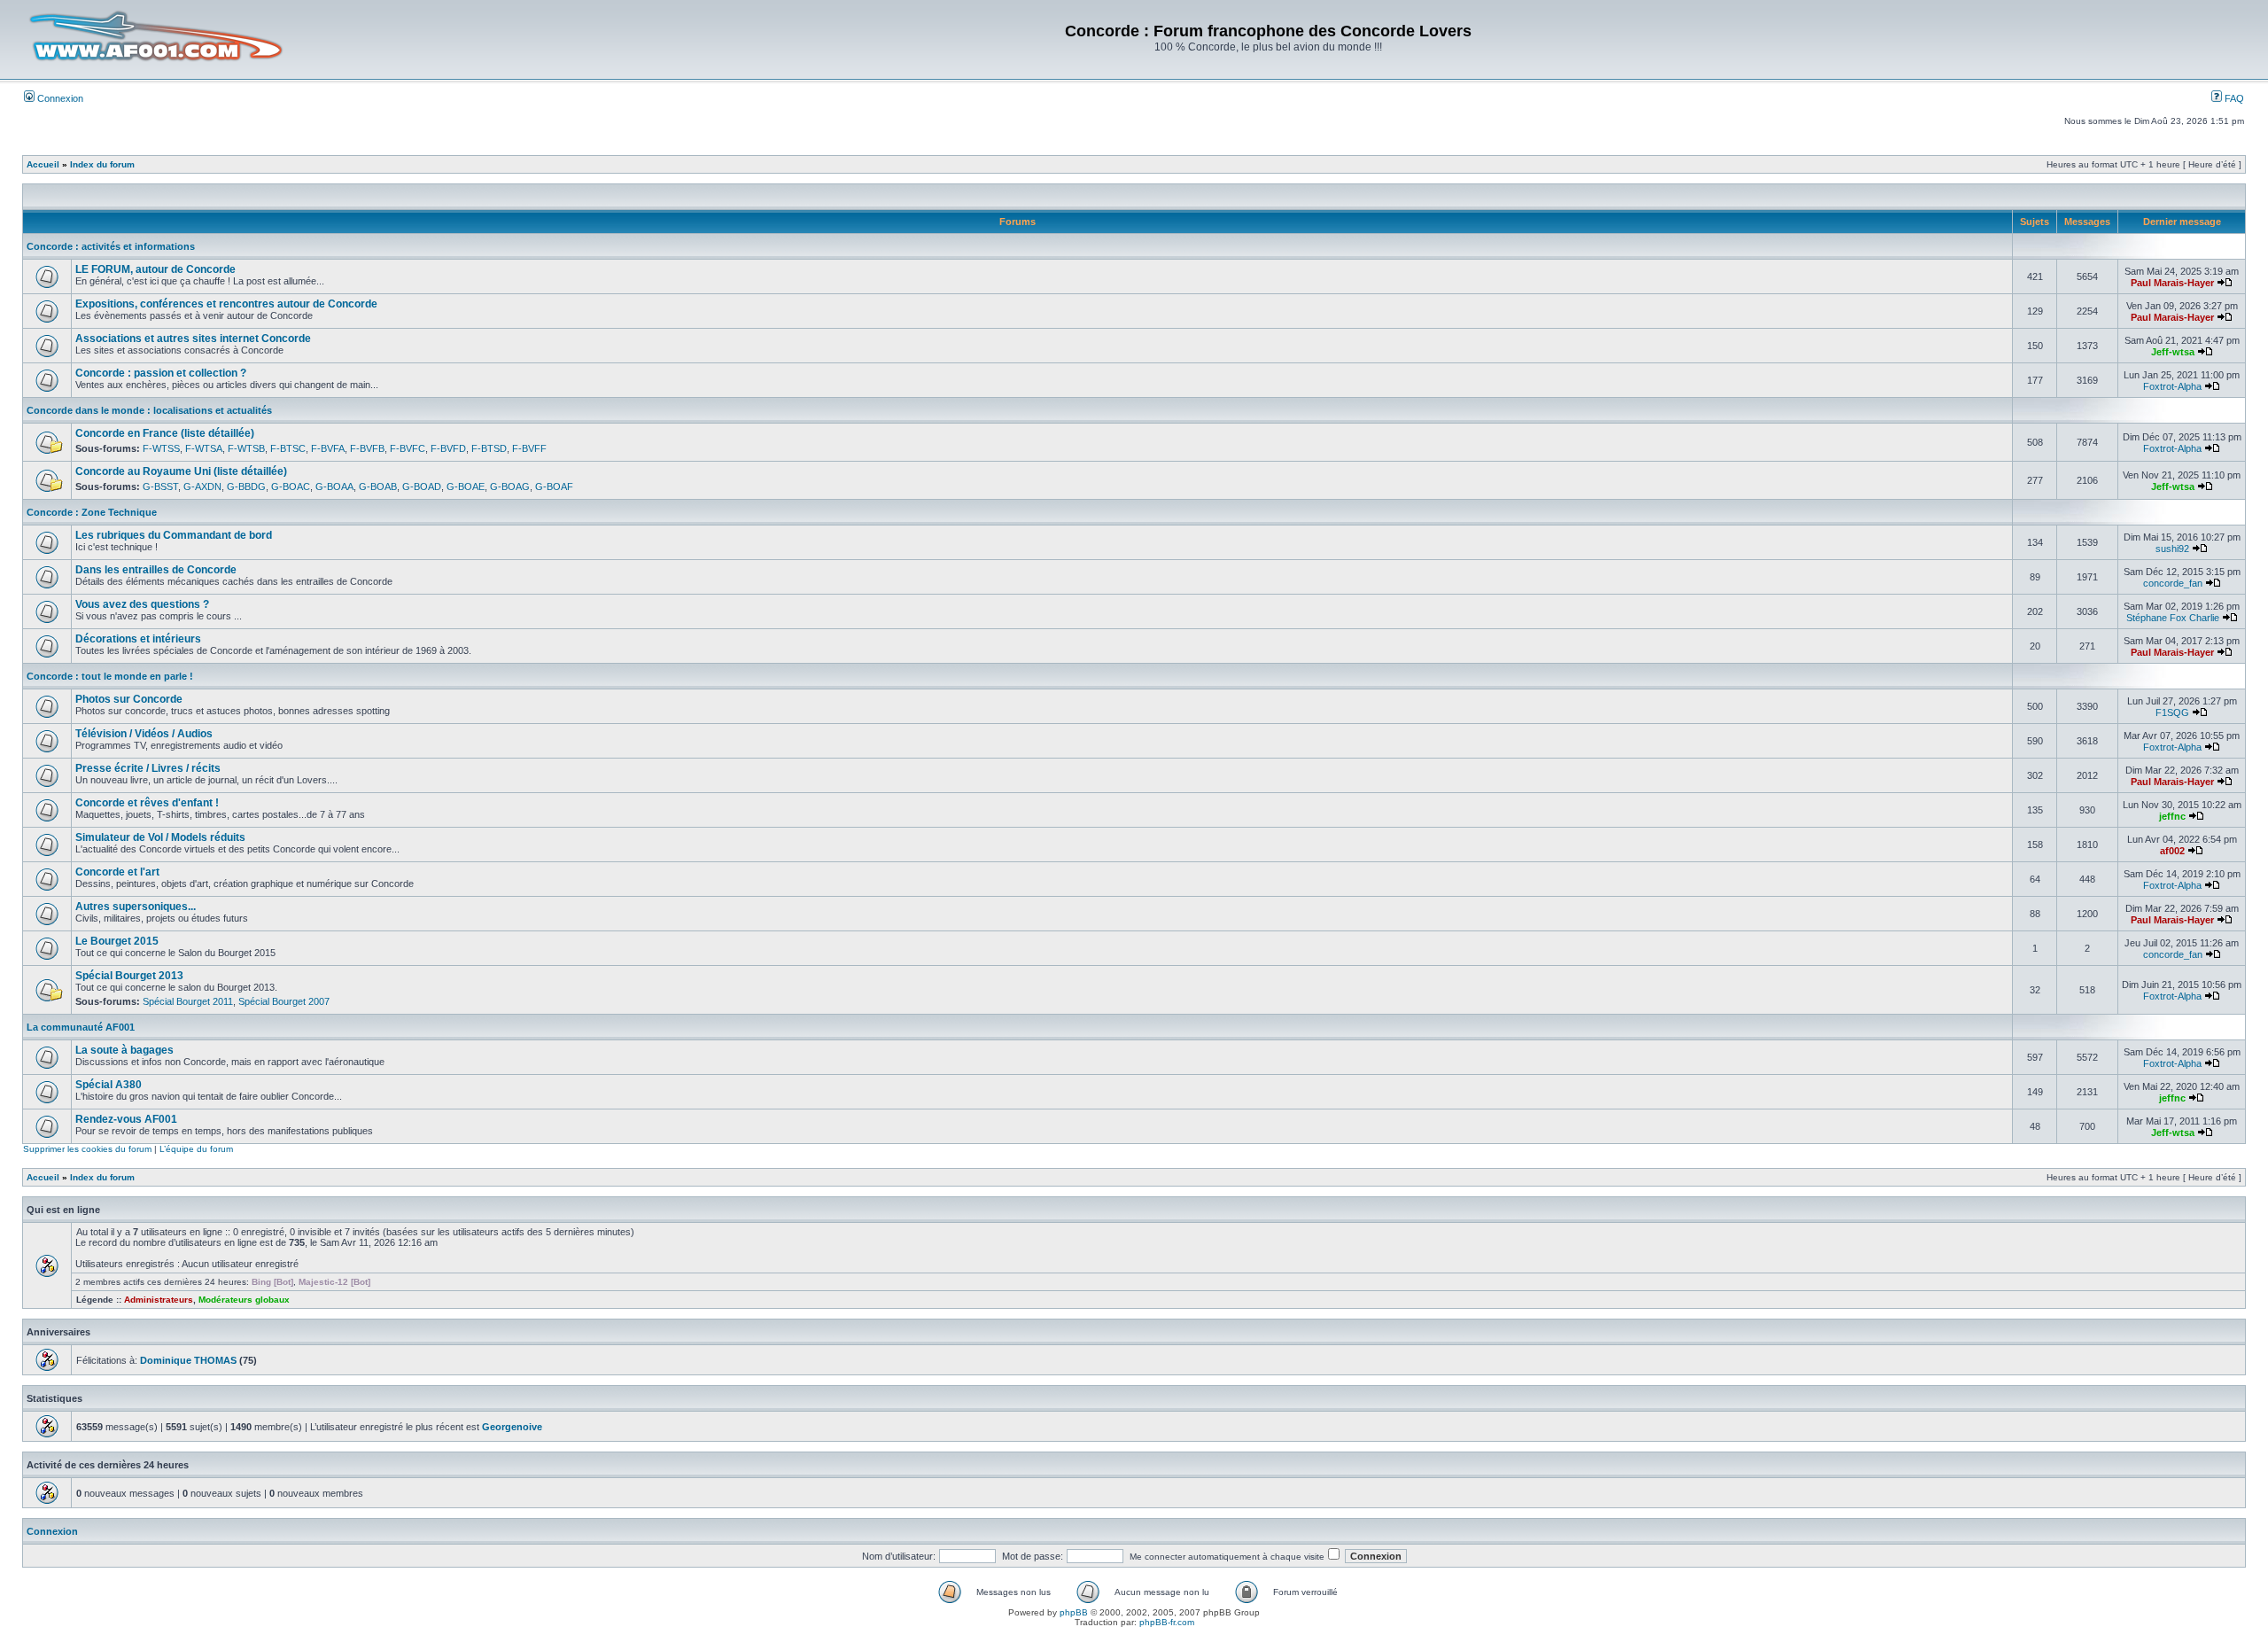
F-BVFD (448, 448)
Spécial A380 (109, 1085)
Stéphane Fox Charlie (2173, 618)
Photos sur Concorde (129, 699)
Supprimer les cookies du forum (87, 1149)
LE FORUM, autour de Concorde (155, 269)
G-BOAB (378, 487)
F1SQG (2172, 712)
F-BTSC (288, 448)
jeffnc (2172, 816)
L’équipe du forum (196, 1149)
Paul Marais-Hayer (2172, 283)
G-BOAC (291, 487)
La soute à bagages (124, 1050)
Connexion (59, 98)
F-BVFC (408, 448)
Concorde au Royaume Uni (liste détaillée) (181, 471)
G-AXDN (202, 487)
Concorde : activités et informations (111, 246)
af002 (2172, 851)
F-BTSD (489, 448)
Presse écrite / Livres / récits (148, 768)
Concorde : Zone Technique (92, 512)
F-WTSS (161, 448)
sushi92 (2172, 549)
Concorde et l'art (117, 872)
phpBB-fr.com (1167, 1622)
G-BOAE (466, 487)
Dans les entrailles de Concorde (156, 570)
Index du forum (102, 164)
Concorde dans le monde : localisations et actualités (149, 410)
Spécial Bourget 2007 (284, 1001)
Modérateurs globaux (244, 1300)
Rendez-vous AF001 (126, 1119)
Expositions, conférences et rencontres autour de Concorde (226, 304)
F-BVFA (328, 448)
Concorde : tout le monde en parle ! (110, 676)
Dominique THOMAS (188, 1360)
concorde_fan (2173, 583)
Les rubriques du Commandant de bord (174, 535)
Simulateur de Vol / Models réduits (160, 837)
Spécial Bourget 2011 (188, 1001)
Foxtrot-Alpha (2172, 386)
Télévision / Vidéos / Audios (144, 734)
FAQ (2233, 98)
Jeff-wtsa (2173, 352)
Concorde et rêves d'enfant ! (147, 803)
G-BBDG (246, 487)
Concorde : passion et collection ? (161, 373)
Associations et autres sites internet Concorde (193, 339)
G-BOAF (554, 487)
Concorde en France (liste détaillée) (165, 433)
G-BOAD (422, 487)
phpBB (1074, 1612)
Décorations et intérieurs (138, 639)
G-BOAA (334, 487)
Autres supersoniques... (136, 907)
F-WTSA (204, 448)
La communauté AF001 (81, 1027)
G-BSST (160, 487)
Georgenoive (512, 1427)
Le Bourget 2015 (117, 941)
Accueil (43, 164)
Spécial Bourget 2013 (129, 976)
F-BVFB (367, 448)
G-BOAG (510, 487)
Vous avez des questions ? (142, 604)
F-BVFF (529, 448)
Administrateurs (159, 1300)
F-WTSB (246, 448)
